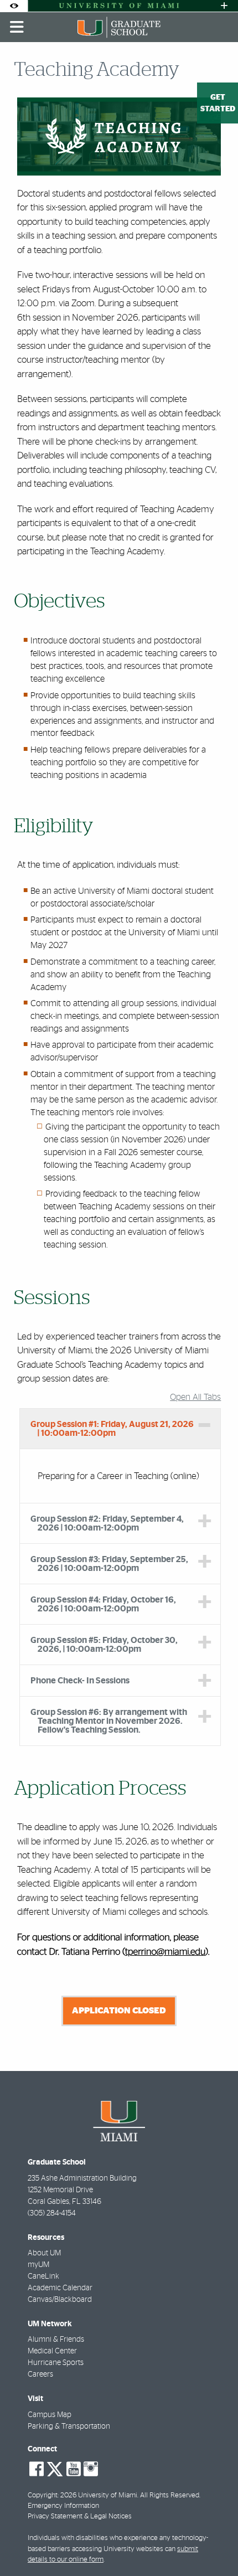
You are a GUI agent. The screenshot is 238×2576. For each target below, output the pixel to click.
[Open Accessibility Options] (14, 6)
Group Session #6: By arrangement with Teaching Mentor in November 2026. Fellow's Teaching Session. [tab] (109, 1721)
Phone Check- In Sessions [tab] (80, 1681)
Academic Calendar (60, 2288)
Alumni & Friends (56, 2340)
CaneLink (43, 2276)
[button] (214, 2545)
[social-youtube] (74, 2469)
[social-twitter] (55, 2468)
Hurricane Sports (56, 2363)
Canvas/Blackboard (60, 2300)
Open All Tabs (195, 1397)
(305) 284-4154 (52, 2213)
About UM (44, 2253)
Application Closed (119, 2011)
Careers (40, 2374)
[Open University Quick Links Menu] (224, 6)
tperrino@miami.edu (165, 1952)
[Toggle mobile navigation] (17, 27)
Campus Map (50, 2415)
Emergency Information (63, 2506)
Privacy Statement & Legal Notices (80, 2516)
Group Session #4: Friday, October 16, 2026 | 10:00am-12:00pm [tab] (103, 1604)
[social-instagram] (91, 2469)
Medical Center (52, 2351)
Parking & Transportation (69, 2426)
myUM (38, 2265)
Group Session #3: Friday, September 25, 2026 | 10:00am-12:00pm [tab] (109, 1564)
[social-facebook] (37, 2469)
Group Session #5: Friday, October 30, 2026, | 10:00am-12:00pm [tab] (104, 1645)
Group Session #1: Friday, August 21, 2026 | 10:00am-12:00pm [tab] (112, 1429)
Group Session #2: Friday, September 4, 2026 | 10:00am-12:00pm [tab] (107, 1523)
